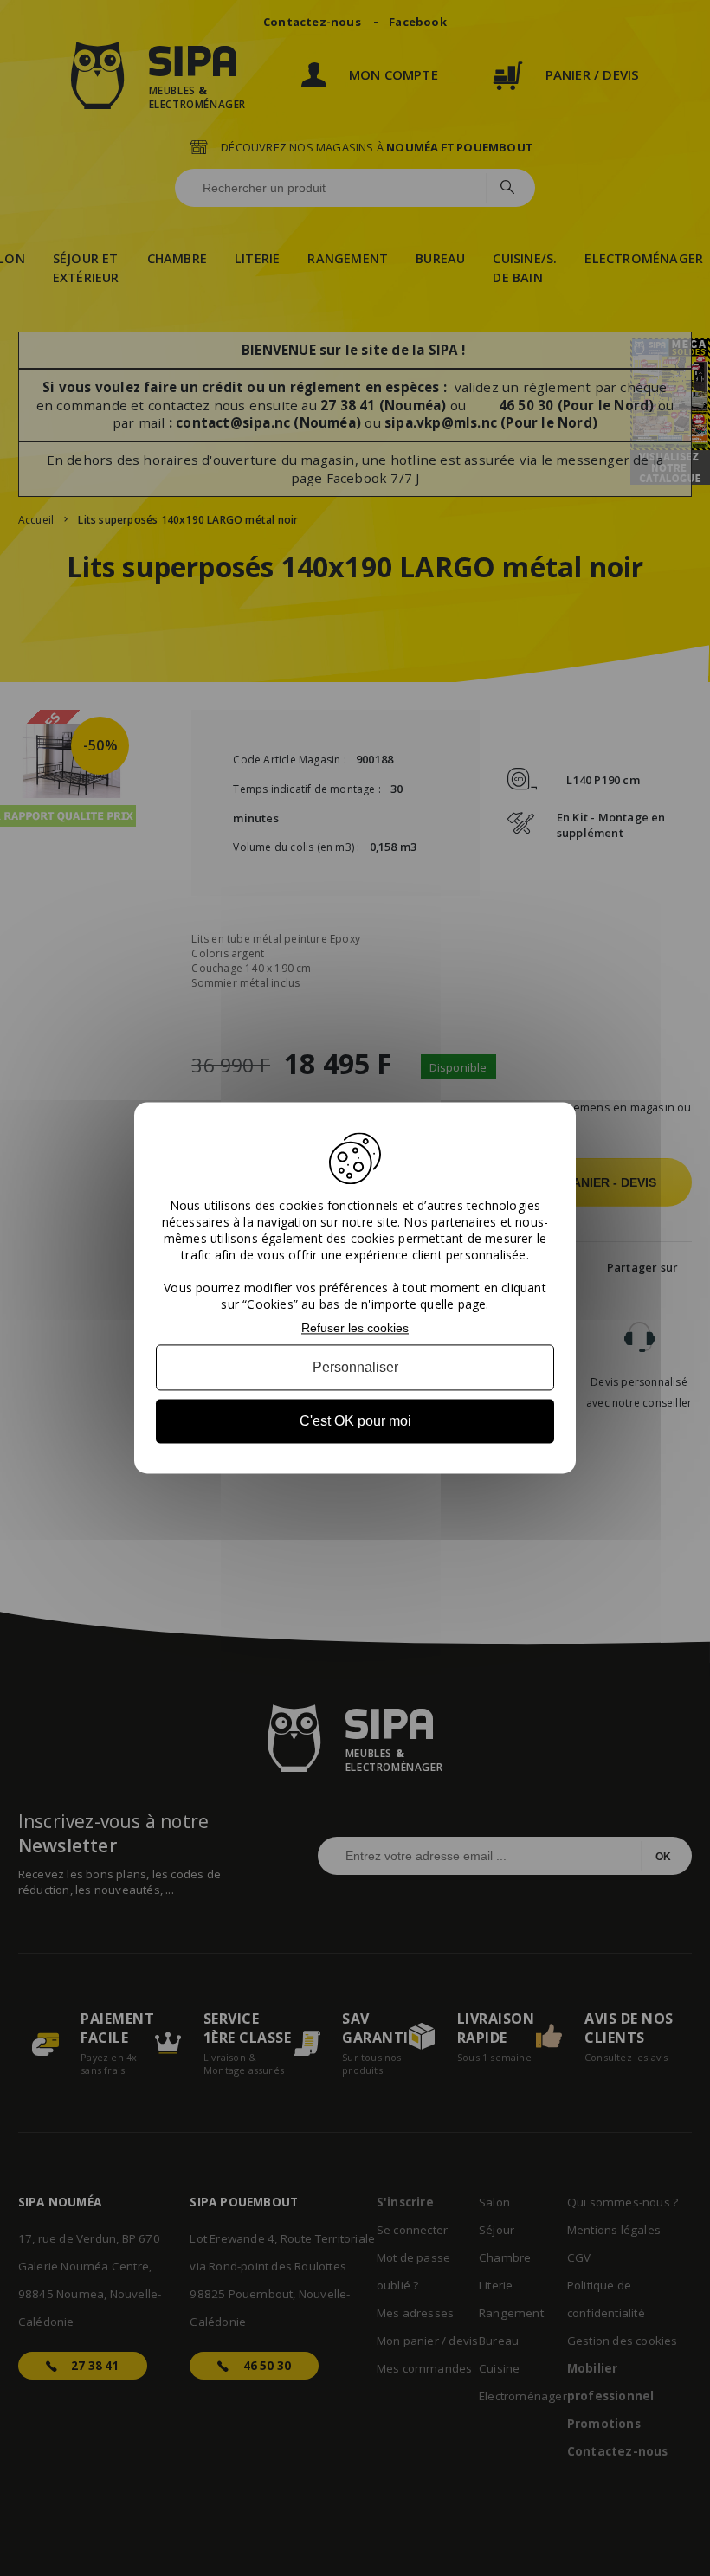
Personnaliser (355, 1367)
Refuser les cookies (355, 1328)
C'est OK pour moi (355, 1421)
